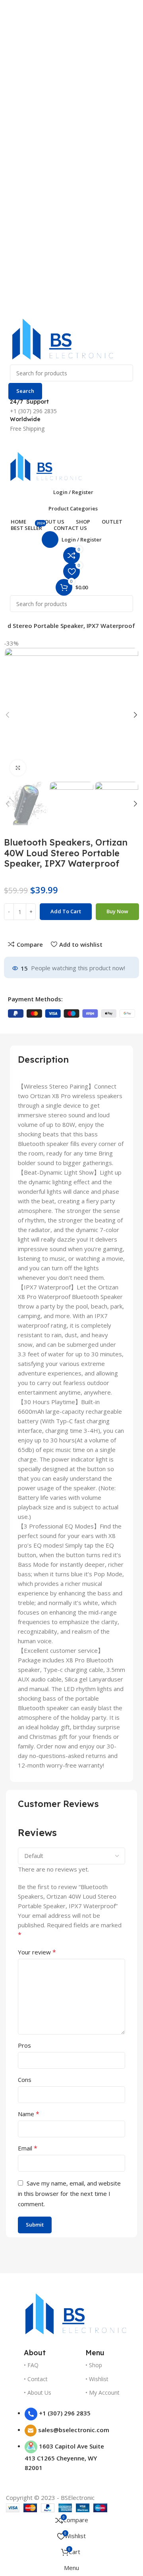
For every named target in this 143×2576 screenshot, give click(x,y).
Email (28, 2148)
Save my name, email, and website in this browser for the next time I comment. (69, 2193)
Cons (25, 2080)
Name (29, 2114)
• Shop (94, 2365)
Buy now (117, 911)
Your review (37, 1952)
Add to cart (66, 911)
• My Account (102, 2393)
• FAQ (31, 2365)
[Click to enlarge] (18, 768)
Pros (24, 2045)
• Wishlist (97, 2379)
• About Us (38, 2393)
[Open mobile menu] (71, 441)
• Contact (36, 2379)
